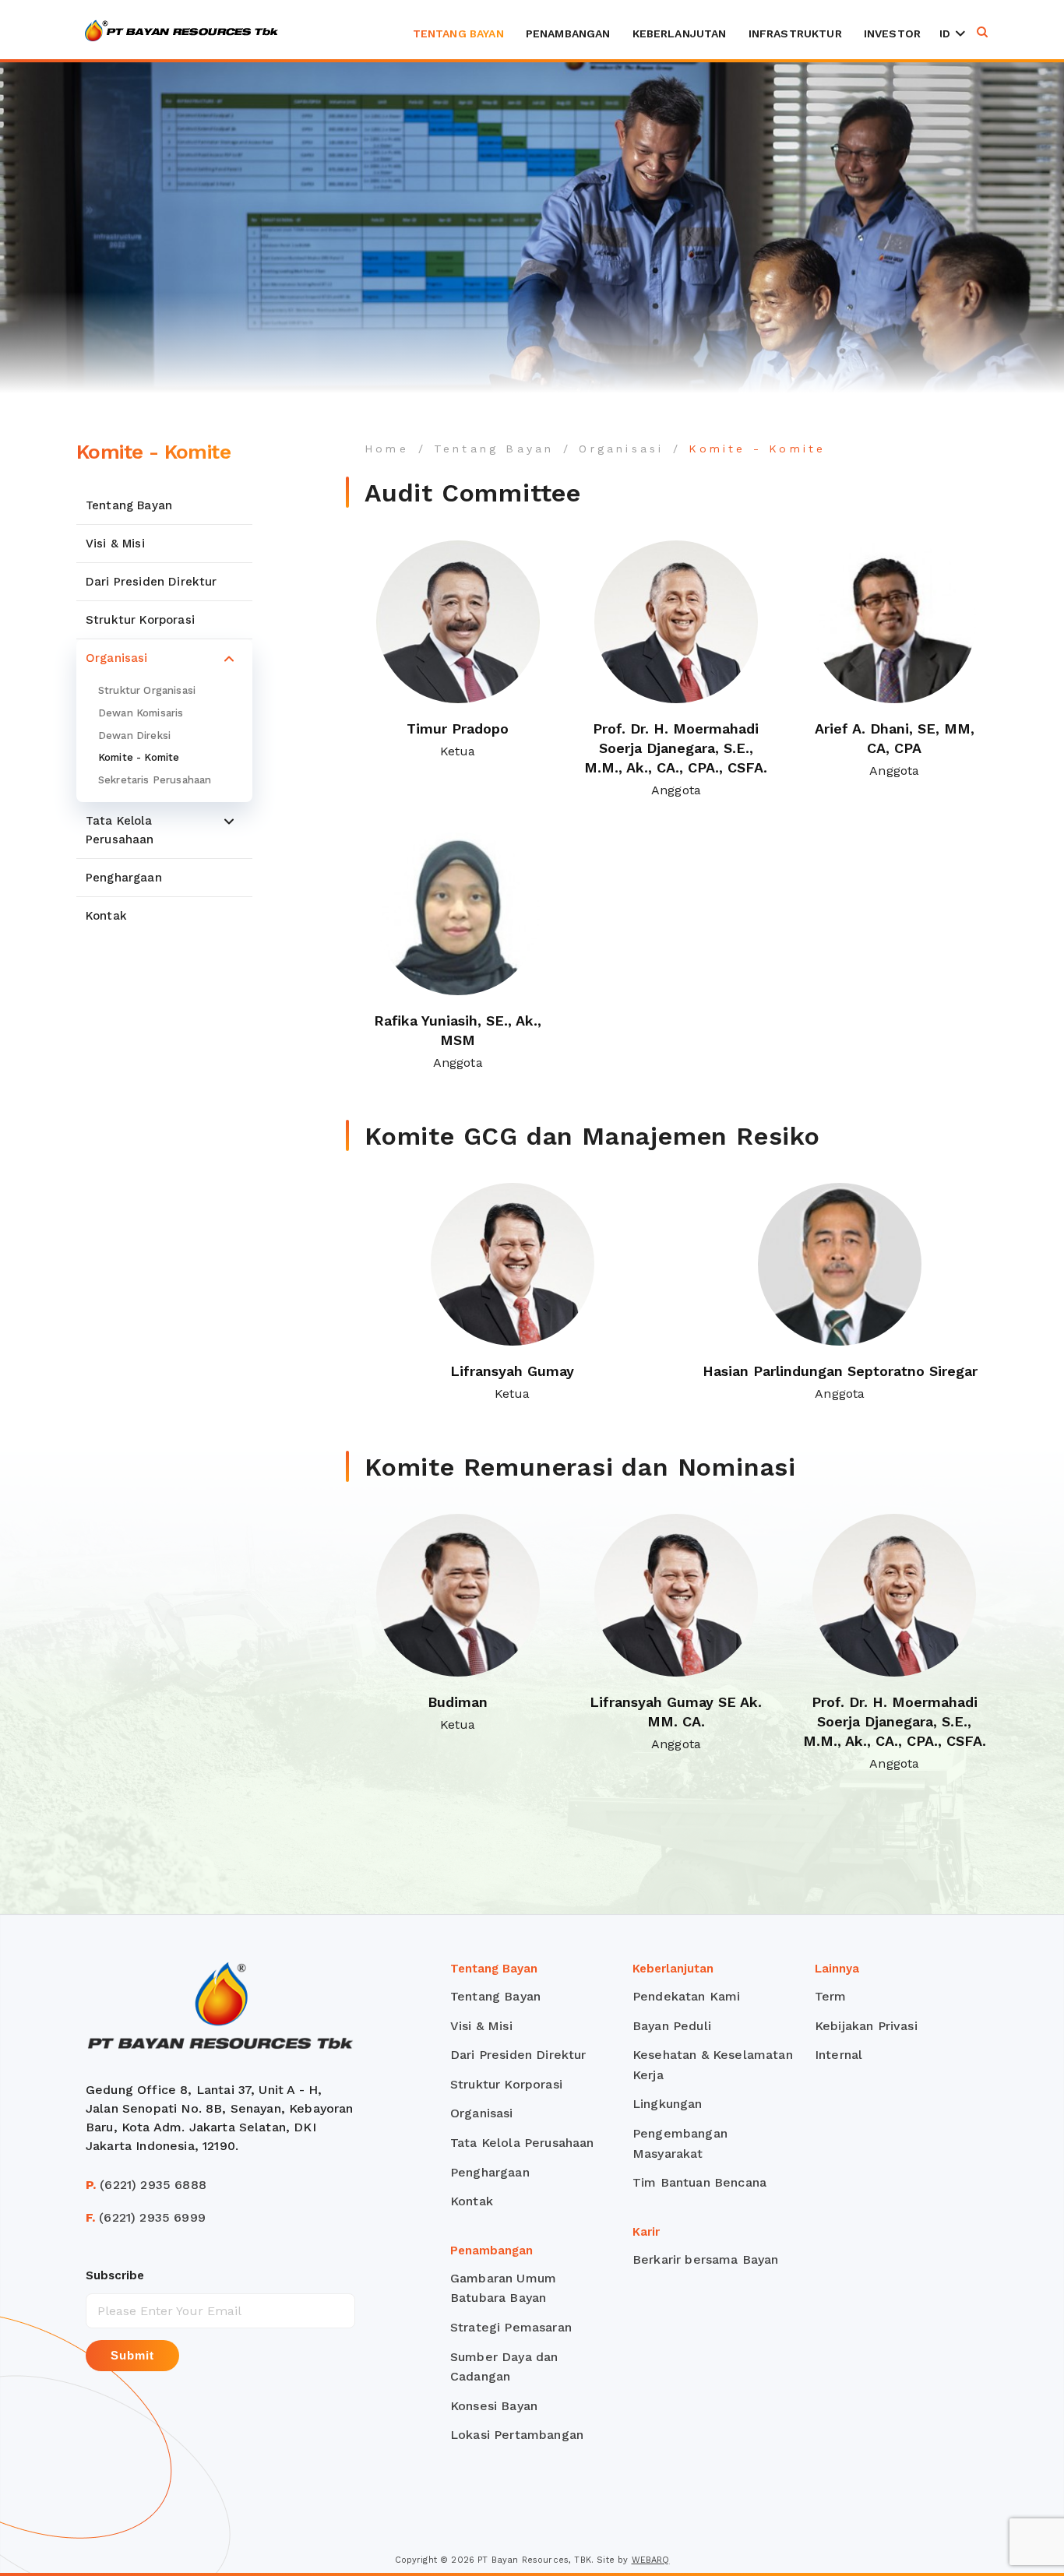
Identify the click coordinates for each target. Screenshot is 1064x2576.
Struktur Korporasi (140, 620)
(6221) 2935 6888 (146, 2185)
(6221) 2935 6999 (146, 2217)
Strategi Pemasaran (511, 2327)
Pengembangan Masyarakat (680, 2143)
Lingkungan (668, 2104)
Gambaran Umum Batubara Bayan (503, 2288)
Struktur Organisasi (147, 690)
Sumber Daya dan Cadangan (504, 2367)
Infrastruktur (795, 33)
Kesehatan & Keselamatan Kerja (713, 2065)
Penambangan (568, 33)
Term (831, 1996)
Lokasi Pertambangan (517, 2435)
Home (387, 449)
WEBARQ (651, 2560)
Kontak (106, 916)
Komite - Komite (139, 757)
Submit (132, 2355)
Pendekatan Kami (686, 1996)
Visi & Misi (115, 544)
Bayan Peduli (672, 2026)
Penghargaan (124, 878)
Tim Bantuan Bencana (699, 2182)
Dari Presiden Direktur (151, 582)
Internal (839, 2055)
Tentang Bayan (458, 33)
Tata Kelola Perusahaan (120, 830)
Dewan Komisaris (141, 713)
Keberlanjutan (680, 33)
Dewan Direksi (134, 735)
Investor (892, 33)
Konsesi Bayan (494, 2406)
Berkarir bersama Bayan (706, 2259)
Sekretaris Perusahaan (155, 780)
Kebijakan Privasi (866, 2026)
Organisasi (117, 658)
